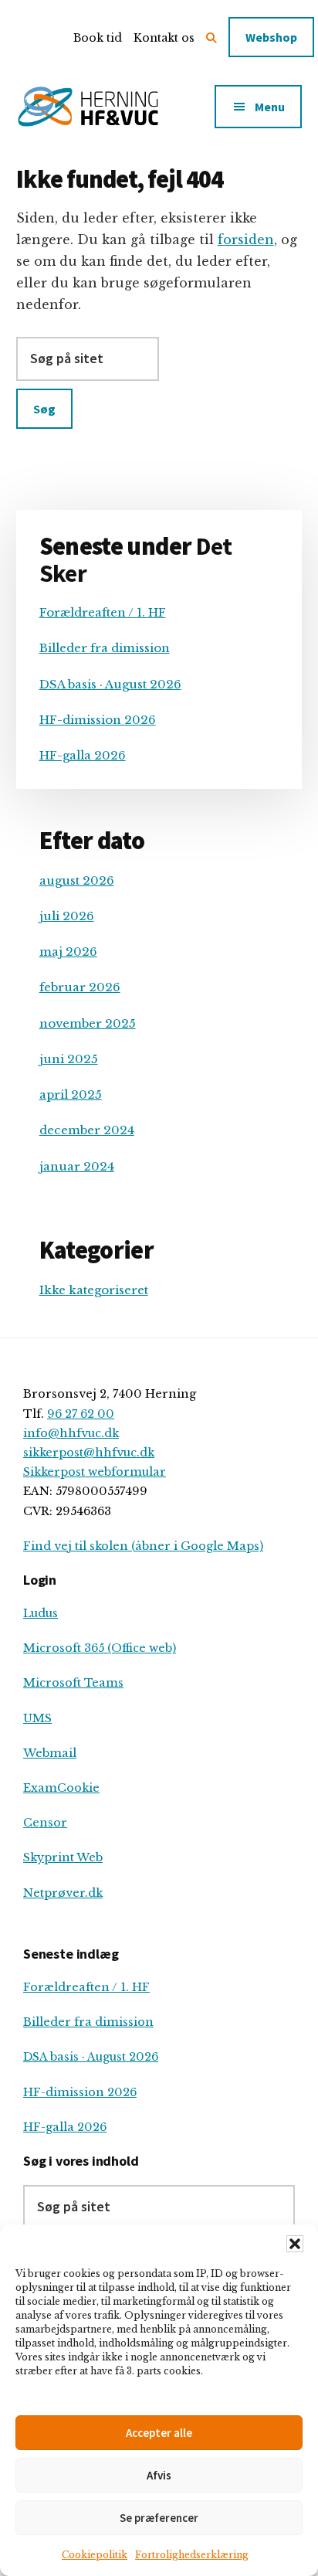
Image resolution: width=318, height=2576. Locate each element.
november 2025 (88, 1023)
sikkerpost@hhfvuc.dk (89, 1453)
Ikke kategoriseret (94, 1290)
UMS (37, 1718)
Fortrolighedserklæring (192, 2555)
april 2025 (71, 1094)
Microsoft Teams (73, 1683)
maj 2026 (68, 952)
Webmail (50, 1753)
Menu (270, 107)
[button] (295, 2244)
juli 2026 (67, 916)
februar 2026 (80, 987)
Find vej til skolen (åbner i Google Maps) (143, 1546)
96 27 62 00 (81, 1414)
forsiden (246, 240)
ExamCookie (61, 1788)
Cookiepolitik (95, 2555)
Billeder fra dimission (105, 648)
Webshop (271, 37)
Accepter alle (159, 2433)
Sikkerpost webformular (95, 1472)
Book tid (98, 38)
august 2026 (77, 880)
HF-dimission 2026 (98, 720)
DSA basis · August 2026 (110, 684)
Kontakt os (164, 38)
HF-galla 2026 (83, 755)
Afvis (159, 2475)
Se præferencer (159, 2518)
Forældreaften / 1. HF (103, 612)
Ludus (41, 1613)
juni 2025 (69, 1059)
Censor (45, 1823)
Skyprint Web (63, 1857)
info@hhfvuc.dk (71, 1433)
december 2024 (87, 1130)
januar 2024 (77, 1166)
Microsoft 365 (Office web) (100, 1648)
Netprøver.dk (63, 1893)
